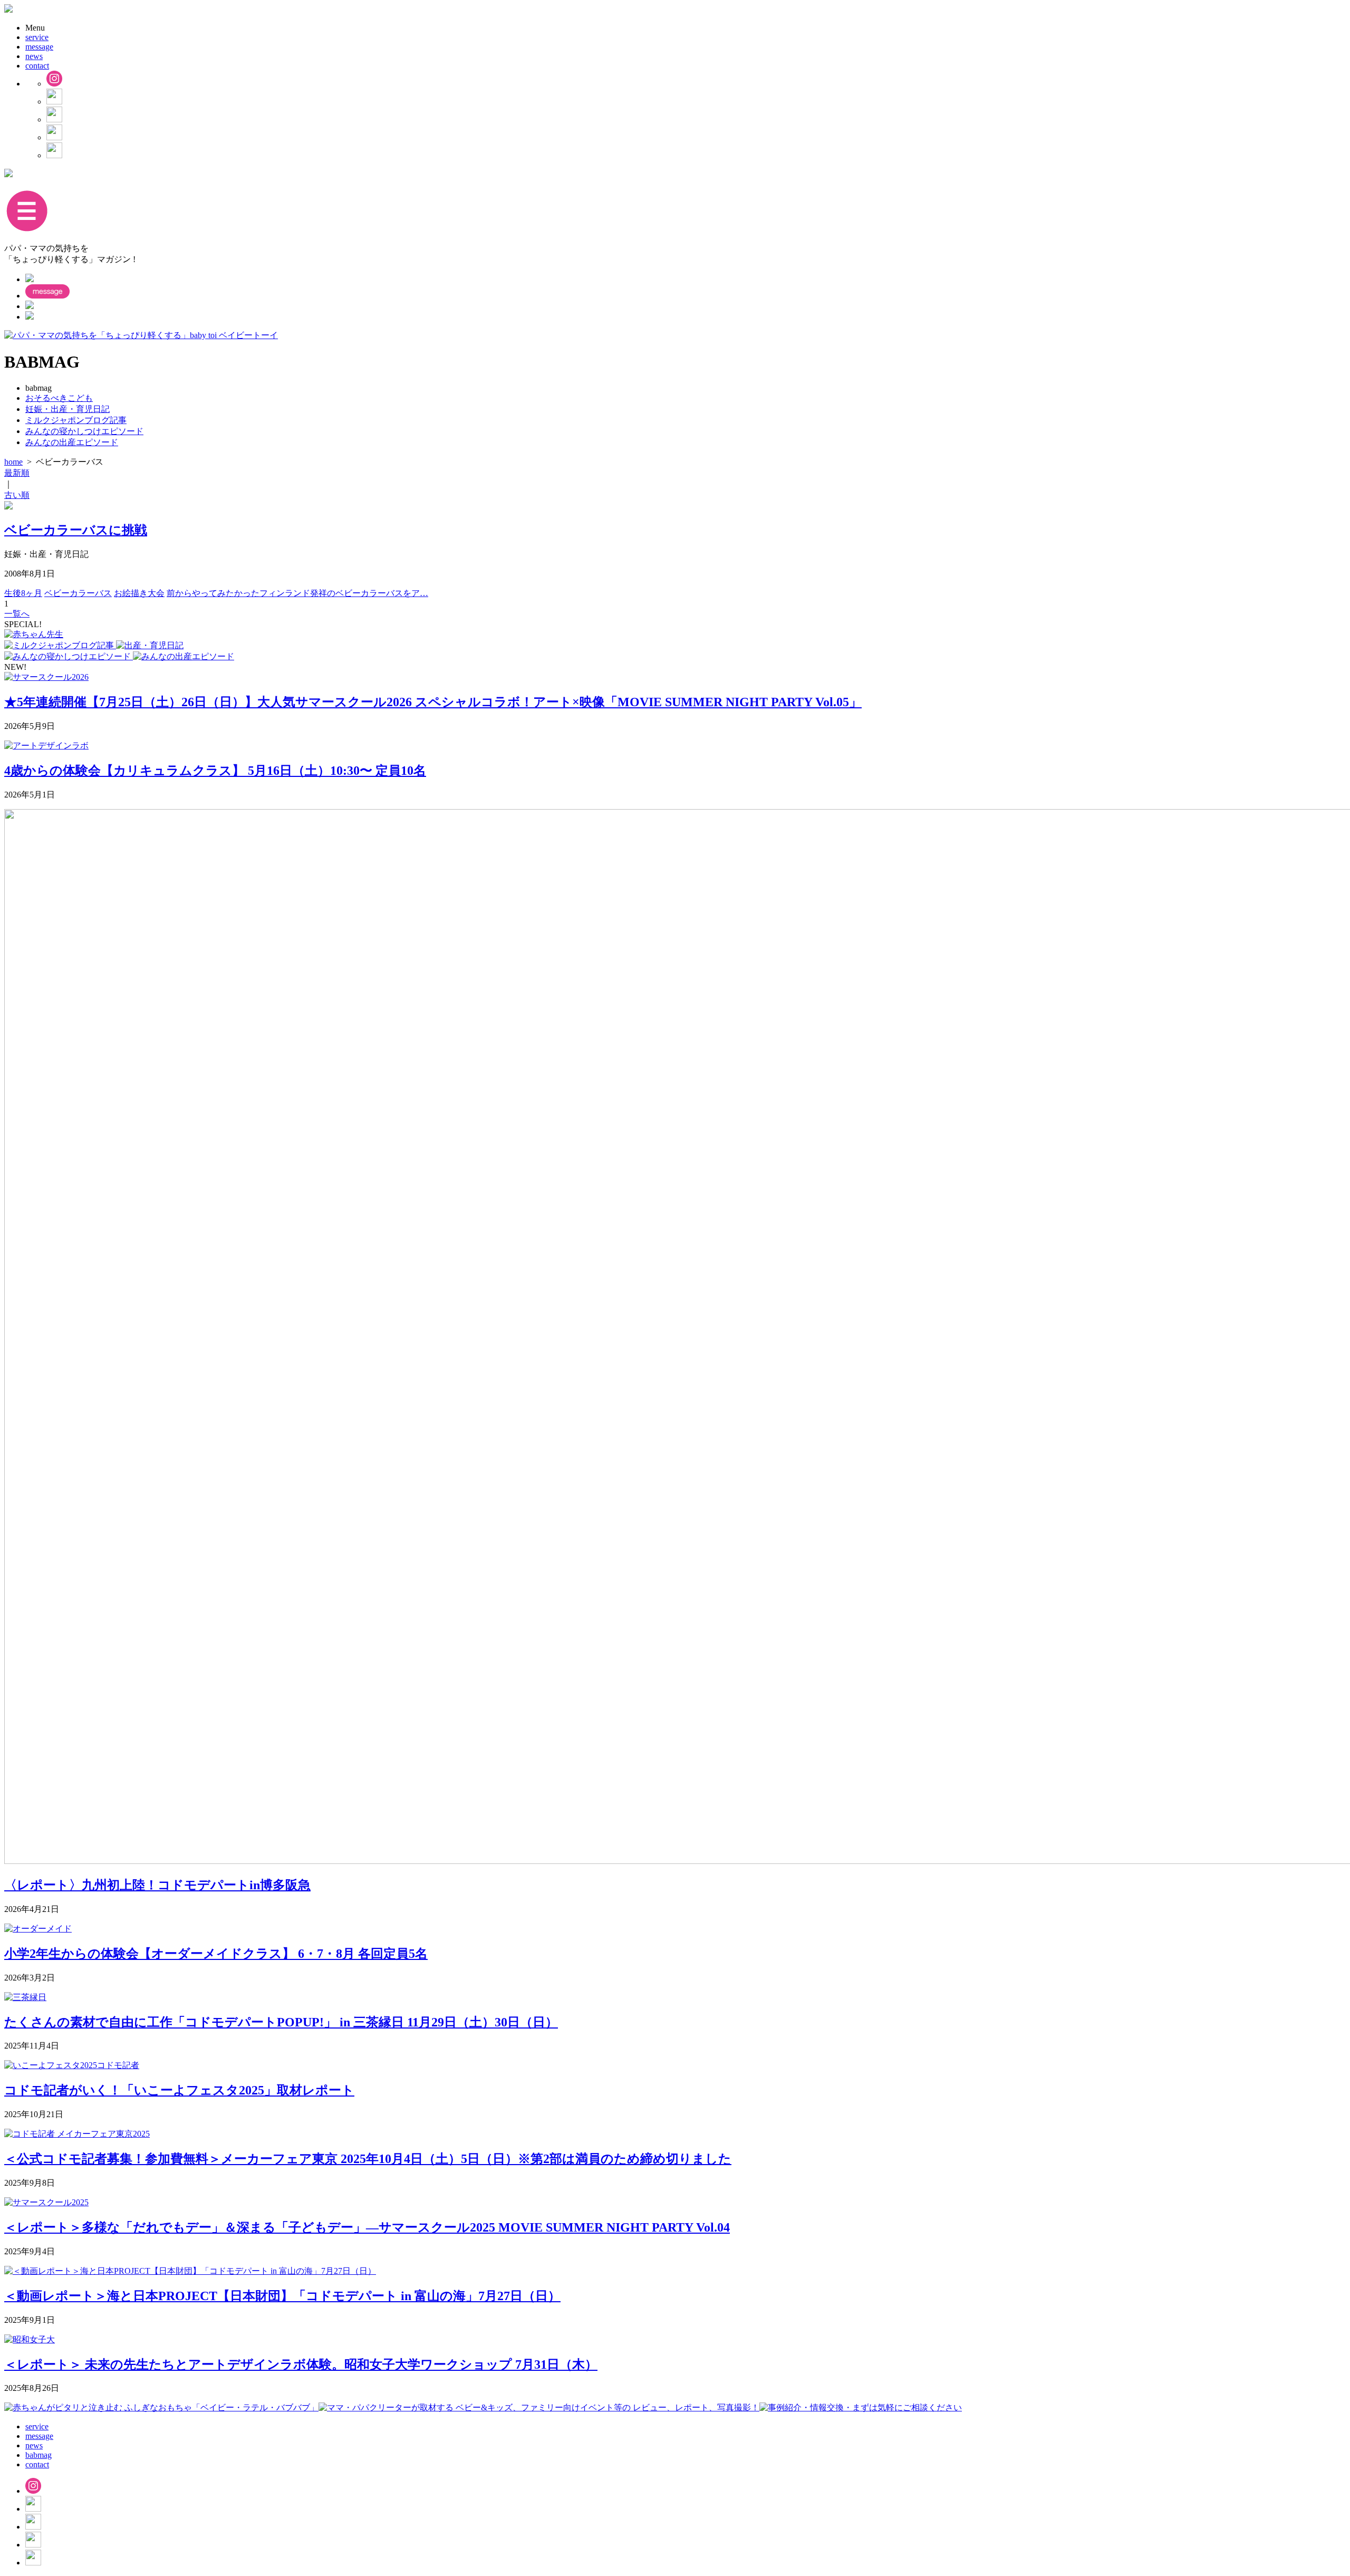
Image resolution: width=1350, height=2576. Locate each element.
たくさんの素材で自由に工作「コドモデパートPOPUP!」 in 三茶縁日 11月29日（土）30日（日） (281, 2022)
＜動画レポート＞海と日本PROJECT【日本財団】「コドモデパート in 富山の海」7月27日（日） (282, 2296)
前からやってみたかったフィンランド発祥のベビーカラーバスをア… (297, 593)
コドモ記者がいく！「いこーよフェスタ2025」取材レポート (179, 2090)
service (37, 37)
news (34, 56)
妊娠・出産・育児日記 (67, 409)
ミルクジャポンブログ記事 (76, 420)
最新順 (17, 473)
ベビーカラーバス (78, 593)
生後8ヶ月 (23, 593)
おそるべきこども (59, 398)
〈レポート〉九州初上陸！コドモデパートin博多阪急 (157, 1885)
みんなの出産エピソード (72, 442)
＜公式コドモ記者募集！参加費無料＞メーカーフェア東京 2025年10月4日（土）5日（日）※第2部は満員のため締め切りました (368, 2159)
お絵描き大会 (139, 593)
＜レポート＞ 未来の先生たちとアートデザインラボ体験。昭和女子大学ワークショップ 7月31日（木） (301, 2364)
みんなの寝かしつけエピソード (84, 431)
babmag (38, 2455)
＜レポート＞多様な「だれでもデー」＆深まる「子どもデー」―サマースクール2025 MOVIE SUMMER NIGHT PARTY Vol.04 (367, 2227)
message (39, 47)
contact (37, 66)
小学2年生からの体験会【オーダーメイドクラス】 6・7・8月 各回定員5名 (216, 1954)
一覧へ (17, 614)
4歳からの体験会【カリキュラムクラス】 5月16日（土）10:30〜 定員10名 (215, 771)
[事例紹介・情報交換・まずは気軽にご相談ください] (861, 2407)
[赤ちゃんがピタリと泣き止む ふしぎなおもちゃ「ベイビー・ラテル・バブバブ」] (161, 2407)
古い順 (17, 495)
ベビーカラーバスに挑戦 (76, 530)
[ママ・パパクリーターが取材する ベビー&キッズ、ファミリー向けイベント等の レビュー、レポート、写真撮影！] (539, 2407)
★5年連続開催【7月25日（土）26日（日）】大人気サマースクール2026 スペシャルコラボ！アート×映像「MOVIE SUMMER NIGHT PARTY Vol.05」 (433, 702)
